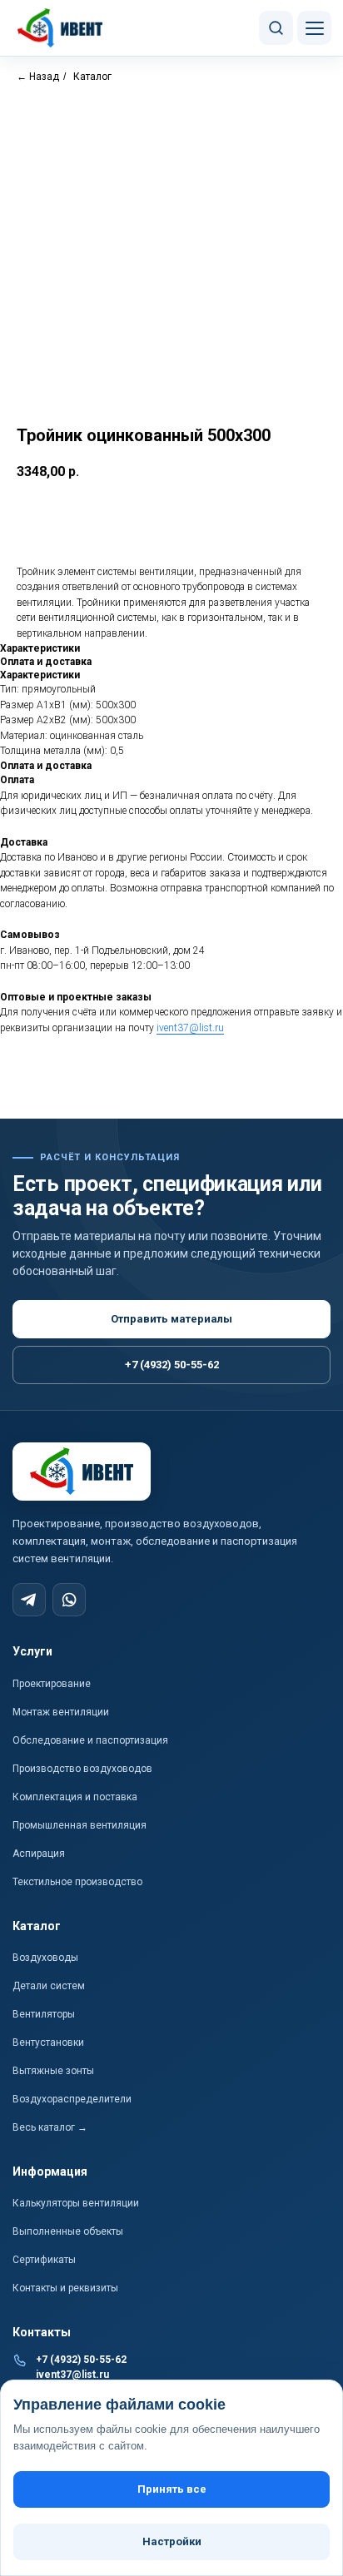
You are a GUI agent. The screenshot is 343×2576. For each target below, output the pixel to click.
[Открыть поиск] (276, 28)
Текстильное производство (77, 1882)
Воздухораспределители (72, 2099)
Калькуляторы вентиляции (76, 2203)
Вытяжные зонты (53, 2071)
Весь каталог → (50, 2127)
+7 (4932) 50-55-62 (172, 1365)
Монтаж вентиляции (61, 1712)
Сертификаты (44, 2260)
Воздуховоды (45, 1958)
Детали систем (49, 1986)
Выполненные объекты (68, 2231)
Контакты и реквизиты (65, 2288)
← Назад (38, 77)
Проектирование (52, 1684)
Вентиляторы (44, 2014)
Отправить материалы (171, 1319)
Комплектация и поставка (75, 1797)
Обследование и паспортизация (90, 1740)
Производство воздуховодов (82, 1769)
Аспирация (39, 1854)
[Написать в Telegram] (29, 1600)
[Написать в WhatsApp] (69, 1600)
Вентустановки (48, 2042)
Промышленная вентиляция (80, 1825)
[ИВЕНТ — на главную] (61, 28)
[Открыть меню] (314, 28)
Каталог (92, 77)
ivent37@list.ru (190, 1028)
